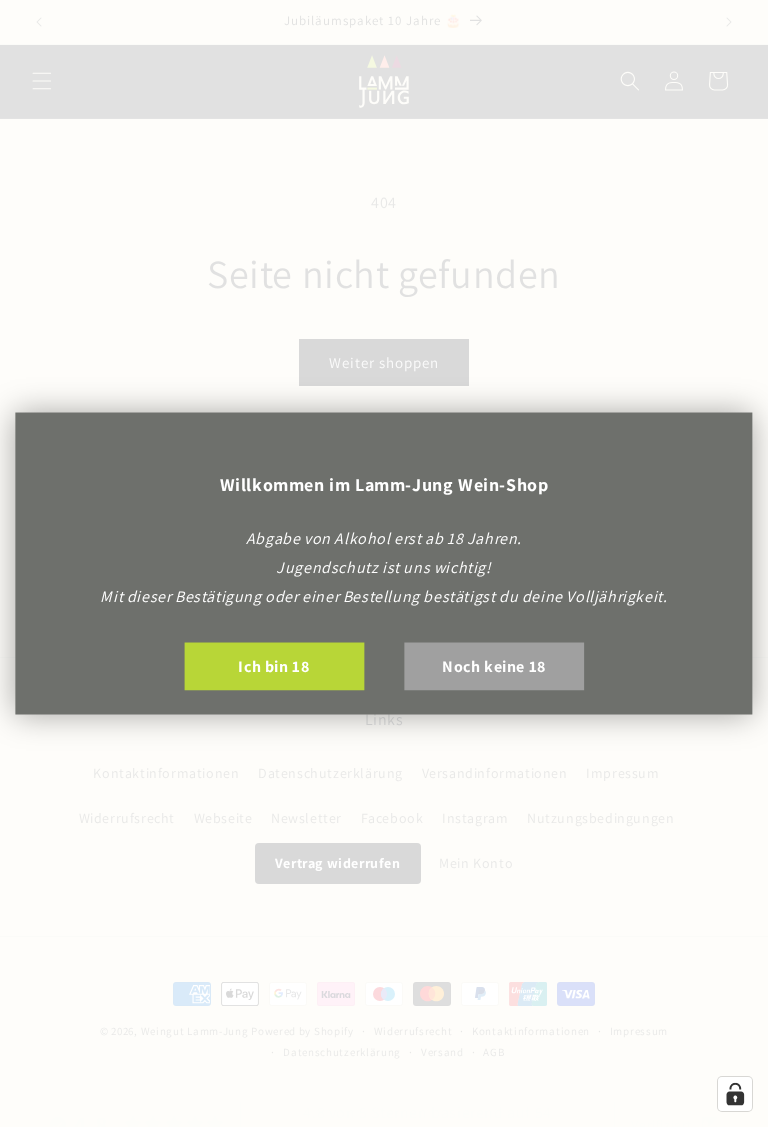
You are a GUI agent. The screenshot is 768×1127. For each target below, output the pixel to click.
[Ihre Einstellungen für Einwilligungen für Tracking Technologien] (735, 1094)
